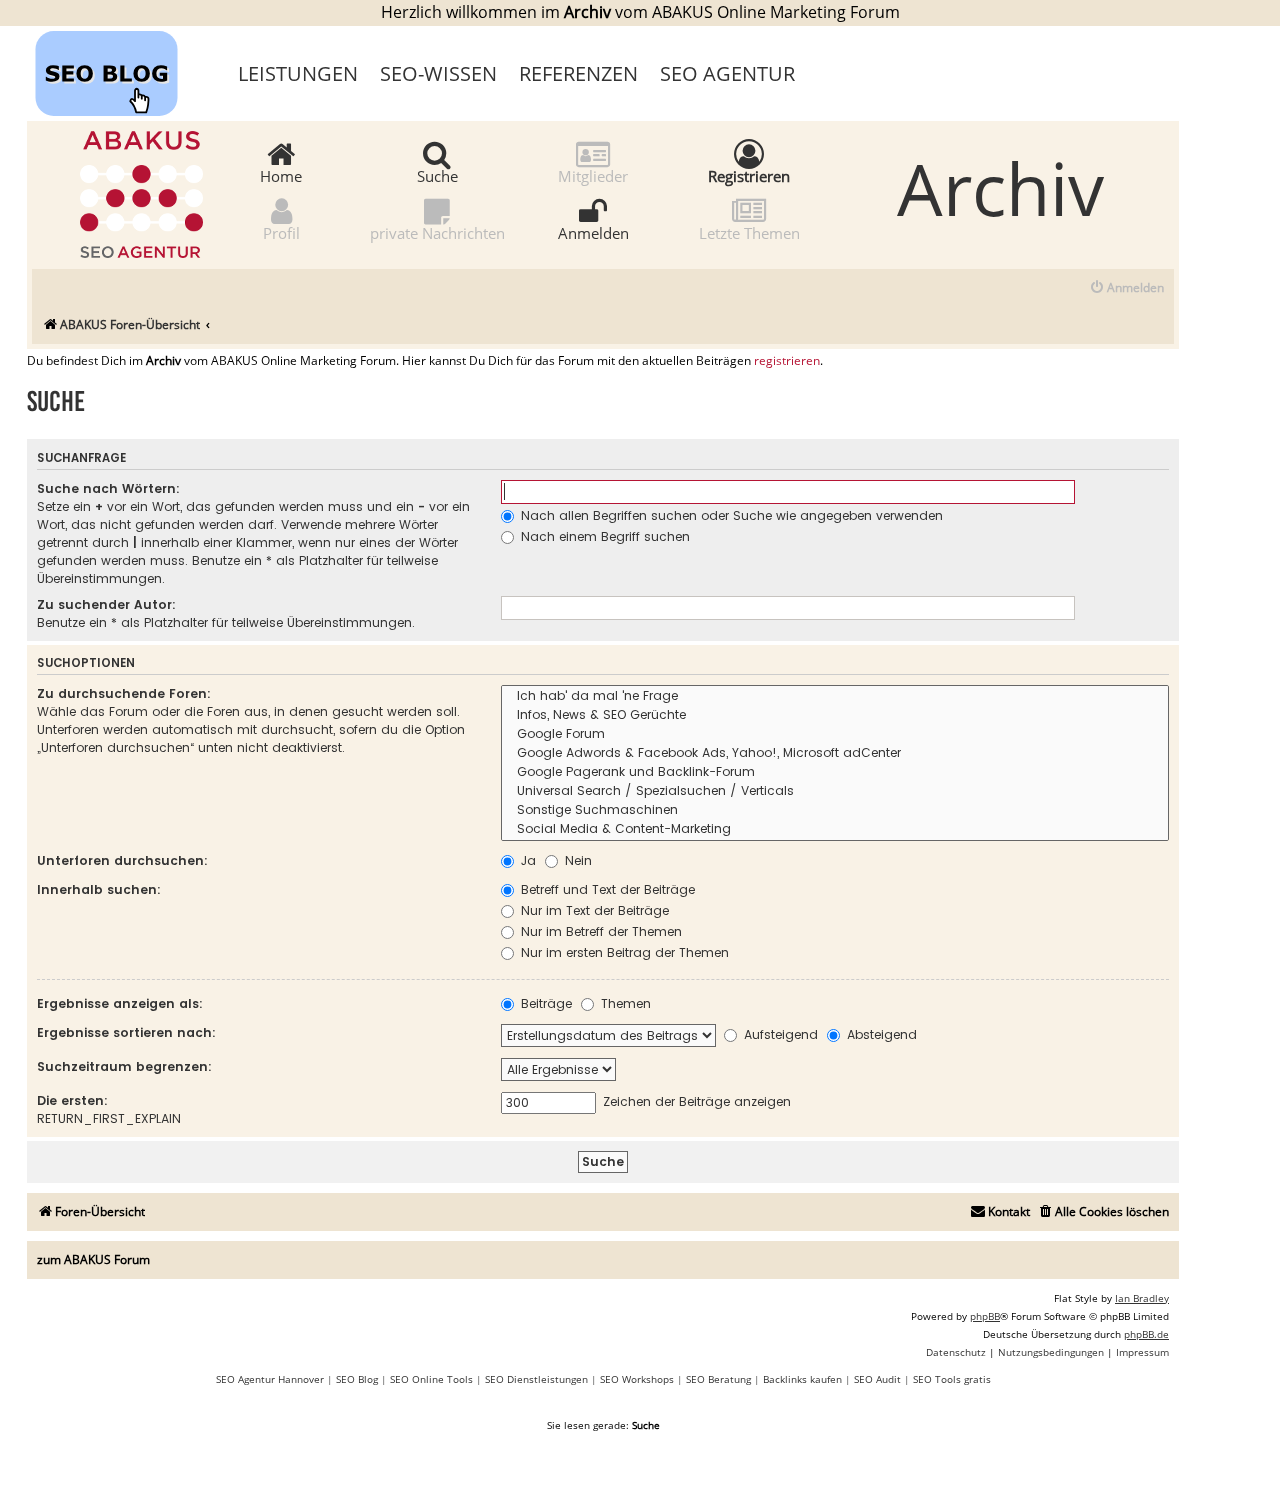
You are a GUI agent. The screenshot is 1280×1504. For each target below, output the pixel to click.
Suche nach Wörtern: (108, 488)
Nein (576, 860)
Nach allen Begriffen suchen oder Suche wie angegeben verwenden (730, 515)
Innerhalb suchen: (99, 889)
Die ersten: (72, 1100)
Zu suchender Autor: (106, 604)
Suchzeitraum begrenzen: (124, 1066)
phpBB (985, 1316)
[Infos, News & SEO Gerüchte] (835, 715)
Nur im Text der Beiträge (593, 910)
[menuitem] (1126, 288)
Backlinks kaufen (802, 1379)
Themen (624, 1003)
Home (281, 175)
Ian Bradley (1142, 1298)
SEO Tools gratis (952, 1379)
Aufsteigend (779, 1034)
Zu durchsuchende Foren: (124, 693)
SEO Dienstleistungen (536, 1379)
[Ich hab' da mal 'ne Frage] (835, 696)
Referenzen (578, 73)
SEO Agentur (727, 73)
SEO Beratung (718, 1379)
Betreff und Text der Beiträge (606, 889)
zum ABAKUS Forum (93, 1259)
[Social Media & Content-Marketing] (835, 829)
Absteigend (880, 1034)
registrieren (787, 361)
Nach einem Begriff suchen (603, 536)
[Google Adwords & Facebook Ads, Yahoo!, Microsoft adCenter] (835, 753)
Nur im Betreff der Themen (599, 931)
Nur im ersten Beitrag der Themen (623, 952)
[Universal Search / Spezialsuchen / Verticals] (835, 791)
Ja (526, 860)
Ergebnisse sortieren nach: (126, 1032)
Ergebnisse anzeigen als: (120, 1003)
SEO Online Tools (431, 1379)
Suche (437, 175)
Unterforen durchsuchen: (122, 860)
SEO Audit (877, 1379)
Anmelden (593, 232)
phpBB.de (1146, 1334)
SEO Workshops (637, 1379)
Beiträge (544, 1003)
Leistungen (298, 73)
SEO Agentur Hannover (270, 1379)
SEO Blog (357, 1379)
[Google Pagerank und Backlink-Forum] (835, 772)
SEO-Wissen (438, 73)
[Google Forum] (835, 734)
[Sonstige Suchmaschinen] (835, 810)
